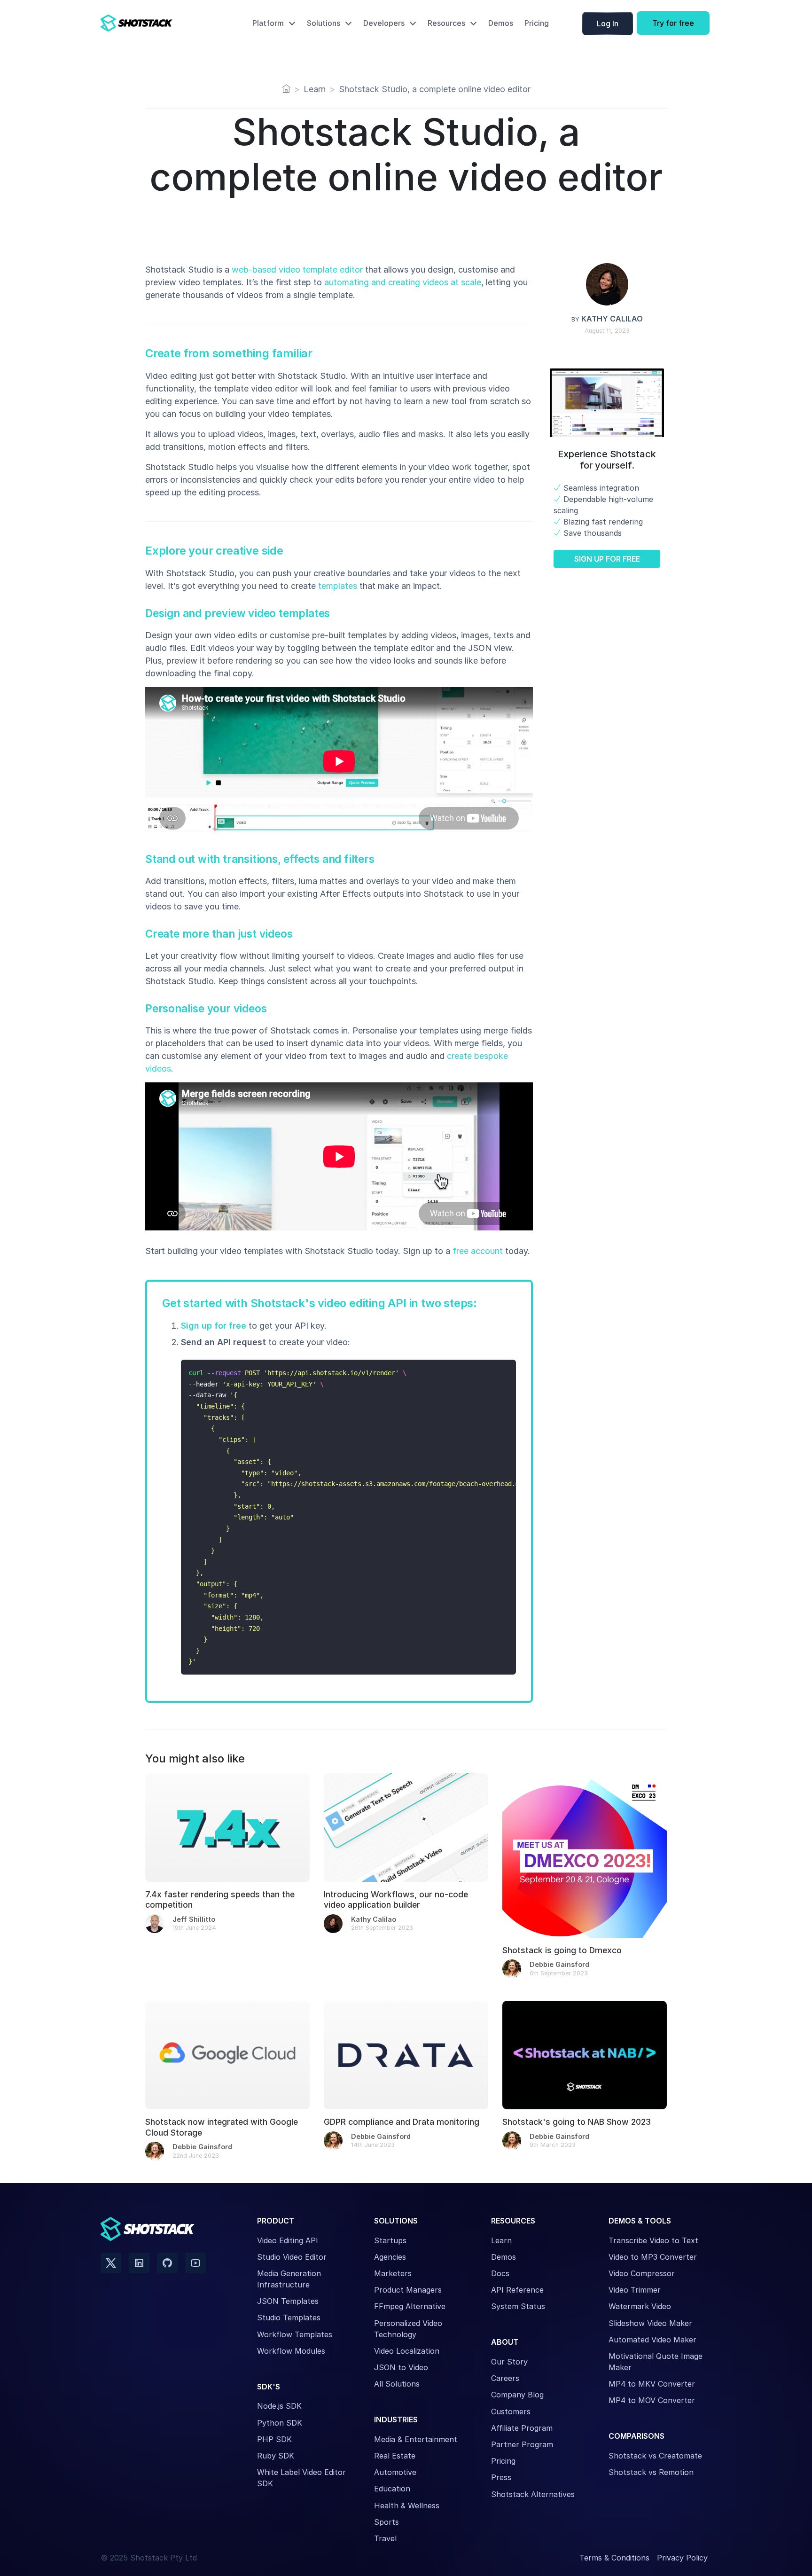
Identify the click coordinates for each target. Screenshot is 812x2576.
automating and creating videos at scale (403, 282)
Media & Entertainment (416, 2439)
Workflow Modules (291, 2351)
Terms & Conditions (614, 2558)
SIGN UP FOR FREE (607, 559)
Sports (386, 2522)
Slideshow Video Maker (650, 2323)
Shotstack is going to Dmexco (562, 1950)
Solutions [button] (324, 23)
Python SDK (280, 2423)
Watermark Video (640, 2306)
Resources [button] (446, 23)
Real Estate (395, 2456)
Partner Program (522, 2444)
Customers (511, 2412)
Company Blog (517, 2395)
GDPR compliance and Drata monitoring (402, 2122)
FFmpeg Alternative (410, 2306)
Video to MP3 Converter (653, 2257)
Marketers (393, 2273)
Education (392, 2489)
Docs (500, 2273)
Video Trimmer (635, 2290)
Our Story (509, 2362)
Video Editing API (288, 2240)
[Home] (286, 89)
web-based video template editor (297, 270)
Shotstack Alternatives (533, 2494)
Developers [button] (384, 23)
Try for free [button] (673, 23)
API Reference (517, 2290)
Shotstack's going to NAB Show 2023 (577, 2122)
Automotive (395, 2472)
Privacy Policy (682, 2558)
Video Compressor (642, 2273)
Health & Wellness (407, 2506)
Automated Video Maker (652, 2340)
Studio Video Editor (292, 2257)
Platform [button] (268, 23)
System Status (518, 2306)
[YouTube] (195, 2263)
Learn (501, 2240)
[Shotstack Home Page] (157, 23)
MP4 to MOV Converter (652, 2400)
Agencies (390, 2257)
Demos (501, 23)
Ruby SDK (276, 2456)
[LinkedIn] (139, 2263)
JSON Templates (288, 2301)
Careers (505, 2378)
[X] (111, 2263)
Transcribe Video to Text (653, 2240)
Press (501, 2477)
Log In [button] (608, 23)
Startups (390, 2240)
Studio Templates (289, 2318)
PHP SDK (274, 2439)
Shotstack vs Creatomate (655, 2456)
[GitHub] (167, 2263)
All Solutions (397, 2384)
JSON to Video (401, 2367)
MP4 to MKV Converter (652, 2384)
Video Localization (407, 2351)
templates (338, 586)
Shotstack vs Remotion (651, 2472)
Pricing (537, 23)
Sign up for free (214, 1326)
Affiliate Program (522, 2428)
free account (478, 1251)
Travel (385, 2538)
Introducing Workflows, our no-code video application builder (396, 1899)
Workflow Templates (295, 2334)
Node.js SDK (279, 2406)
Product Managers (408, 2290)
